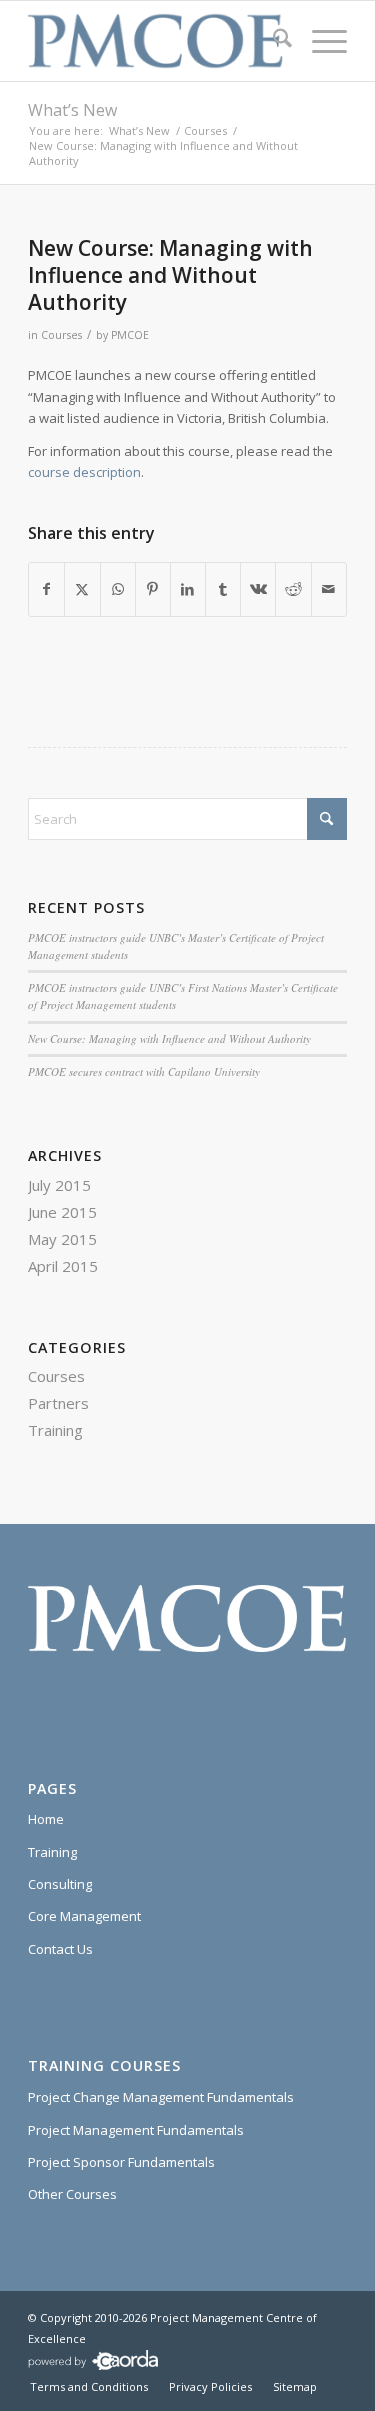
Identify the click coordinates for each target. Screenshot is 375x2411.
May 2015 (62, 1239)
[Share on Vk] (258, 589)
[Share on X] (82, 589)
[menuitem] (272, 41)
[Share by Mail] (329, 589)
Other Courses (72, 2194)
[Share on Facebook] (46, 589)
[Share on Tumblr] (223, 589)
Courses (61, 335)
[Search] (272, 41)
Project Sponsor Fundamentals (121, 2162)
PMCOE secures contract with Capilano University (144, 1071)
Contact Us (60, 1949)
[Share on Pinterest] (153, 589)
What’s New (72, 110)
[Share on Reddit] (293, 589)
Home (46, 1819)
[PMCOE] (155, 41)
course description (84, 472)
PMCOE (130, 335)
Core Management (84, 1916)
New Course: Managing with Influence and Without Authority (169, 1038)
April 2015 (63, 1266)
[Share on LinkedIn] (188, 589)
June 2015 (62, 1212)
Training (55, 1430)
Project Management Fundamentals (136, 2130)
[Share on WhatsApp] (118, 589)
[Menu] (319, 41)
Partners (58, 1403)
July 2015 (59, 1185)
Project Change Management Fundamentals (161, 2097)
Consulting (60, 1884)
